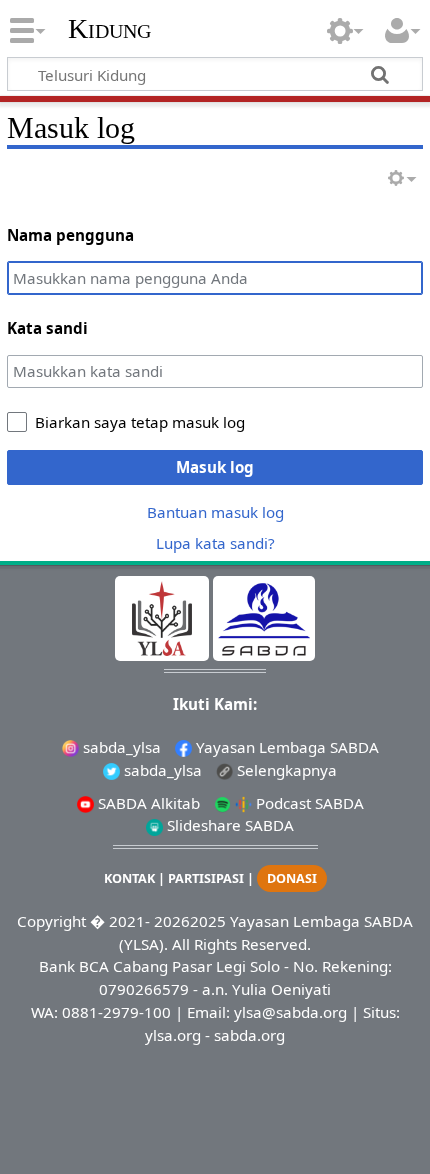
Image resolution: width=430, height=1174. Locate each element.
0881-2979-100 (116, 1012)
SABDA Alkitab (147, 803)
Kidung (109, 29)
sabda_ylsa (120, 747)
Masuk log (215, 467)
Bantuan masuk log (215, 512)
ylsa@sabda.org (290, 1012)
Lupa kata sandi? (215, 543)
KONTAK (129, 878)
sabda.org (249, 1035)
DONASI (292, 878)
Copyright (51, 921)
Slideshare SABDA (228, 825)
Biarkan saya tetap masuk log (140, 422)
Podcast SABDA (308, 803)
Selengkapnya (285, 770)
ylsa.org (173, 1035)
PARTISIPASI (206, 878)
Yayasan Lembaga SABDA (285, 747)
